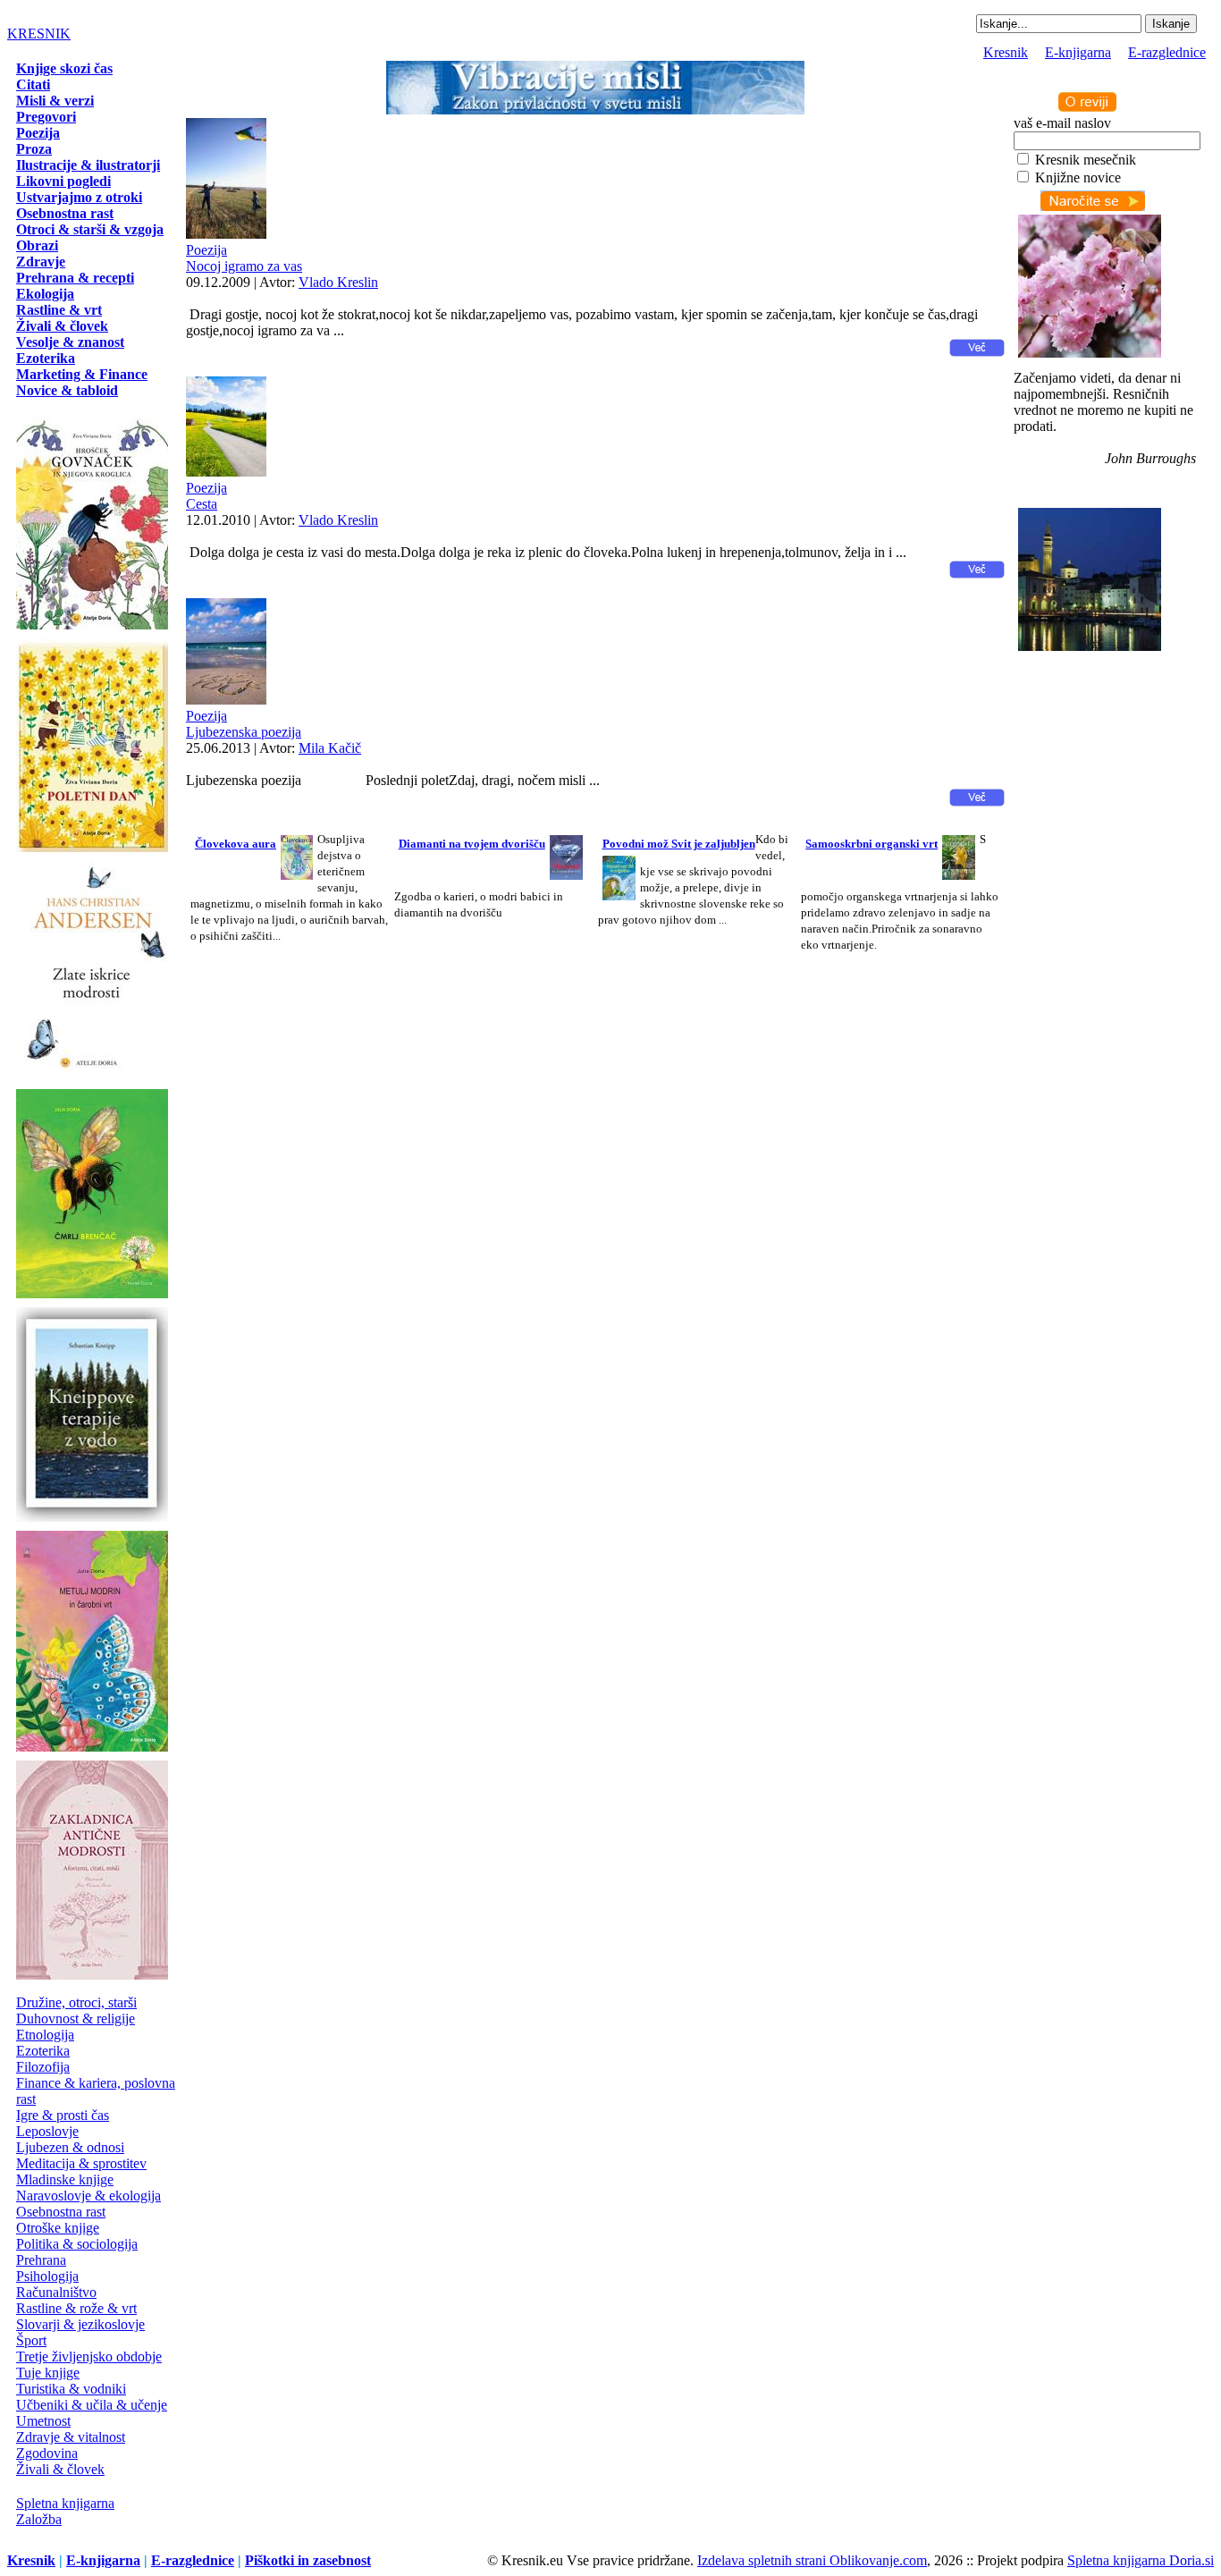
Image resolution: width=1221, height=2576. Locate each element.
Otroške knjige (58, 2228)
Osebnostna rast (61, 2212)
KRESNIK (39, 34)
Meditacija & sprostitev (81, 2163)
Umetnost (43, 2421)
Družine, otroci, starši (76, 2002)
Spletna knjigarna (65, 2503)
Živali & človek (60, 2469)
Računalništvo (56, 2292)
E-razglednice (1167, 52)
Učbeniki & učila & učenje (92, 2405)
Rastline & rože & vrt (76, 2308)
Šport (31, 2340)
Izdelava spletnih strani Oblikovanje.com (812, 2560)
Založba (39, 2519)
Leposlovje (47, 2131)
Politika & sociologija (77, 2244)
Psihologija (47, 2276)
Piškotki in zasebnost (308, 2560)
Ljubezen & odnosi (70, 2147)
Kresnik (1006, 52)
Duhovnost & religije (76, 2019)
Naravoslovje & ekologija (88, 2196)
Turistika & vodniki (71, 2389)
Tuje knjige (48, 2373)
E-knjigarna (1078, 52)
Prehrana (41, 2260)
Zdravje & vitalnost (71, 2437)
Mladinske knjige (65, 2179)
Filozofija (43, 2067)
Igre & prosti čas (63, 2115)
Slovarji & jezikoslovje (80, 2324)
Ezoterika (43, 2051)
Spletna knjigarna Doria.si (1141, 2560)
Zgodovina (47, 2453)
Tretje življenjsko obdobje (89, 2356)
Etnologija (45, 2035)
